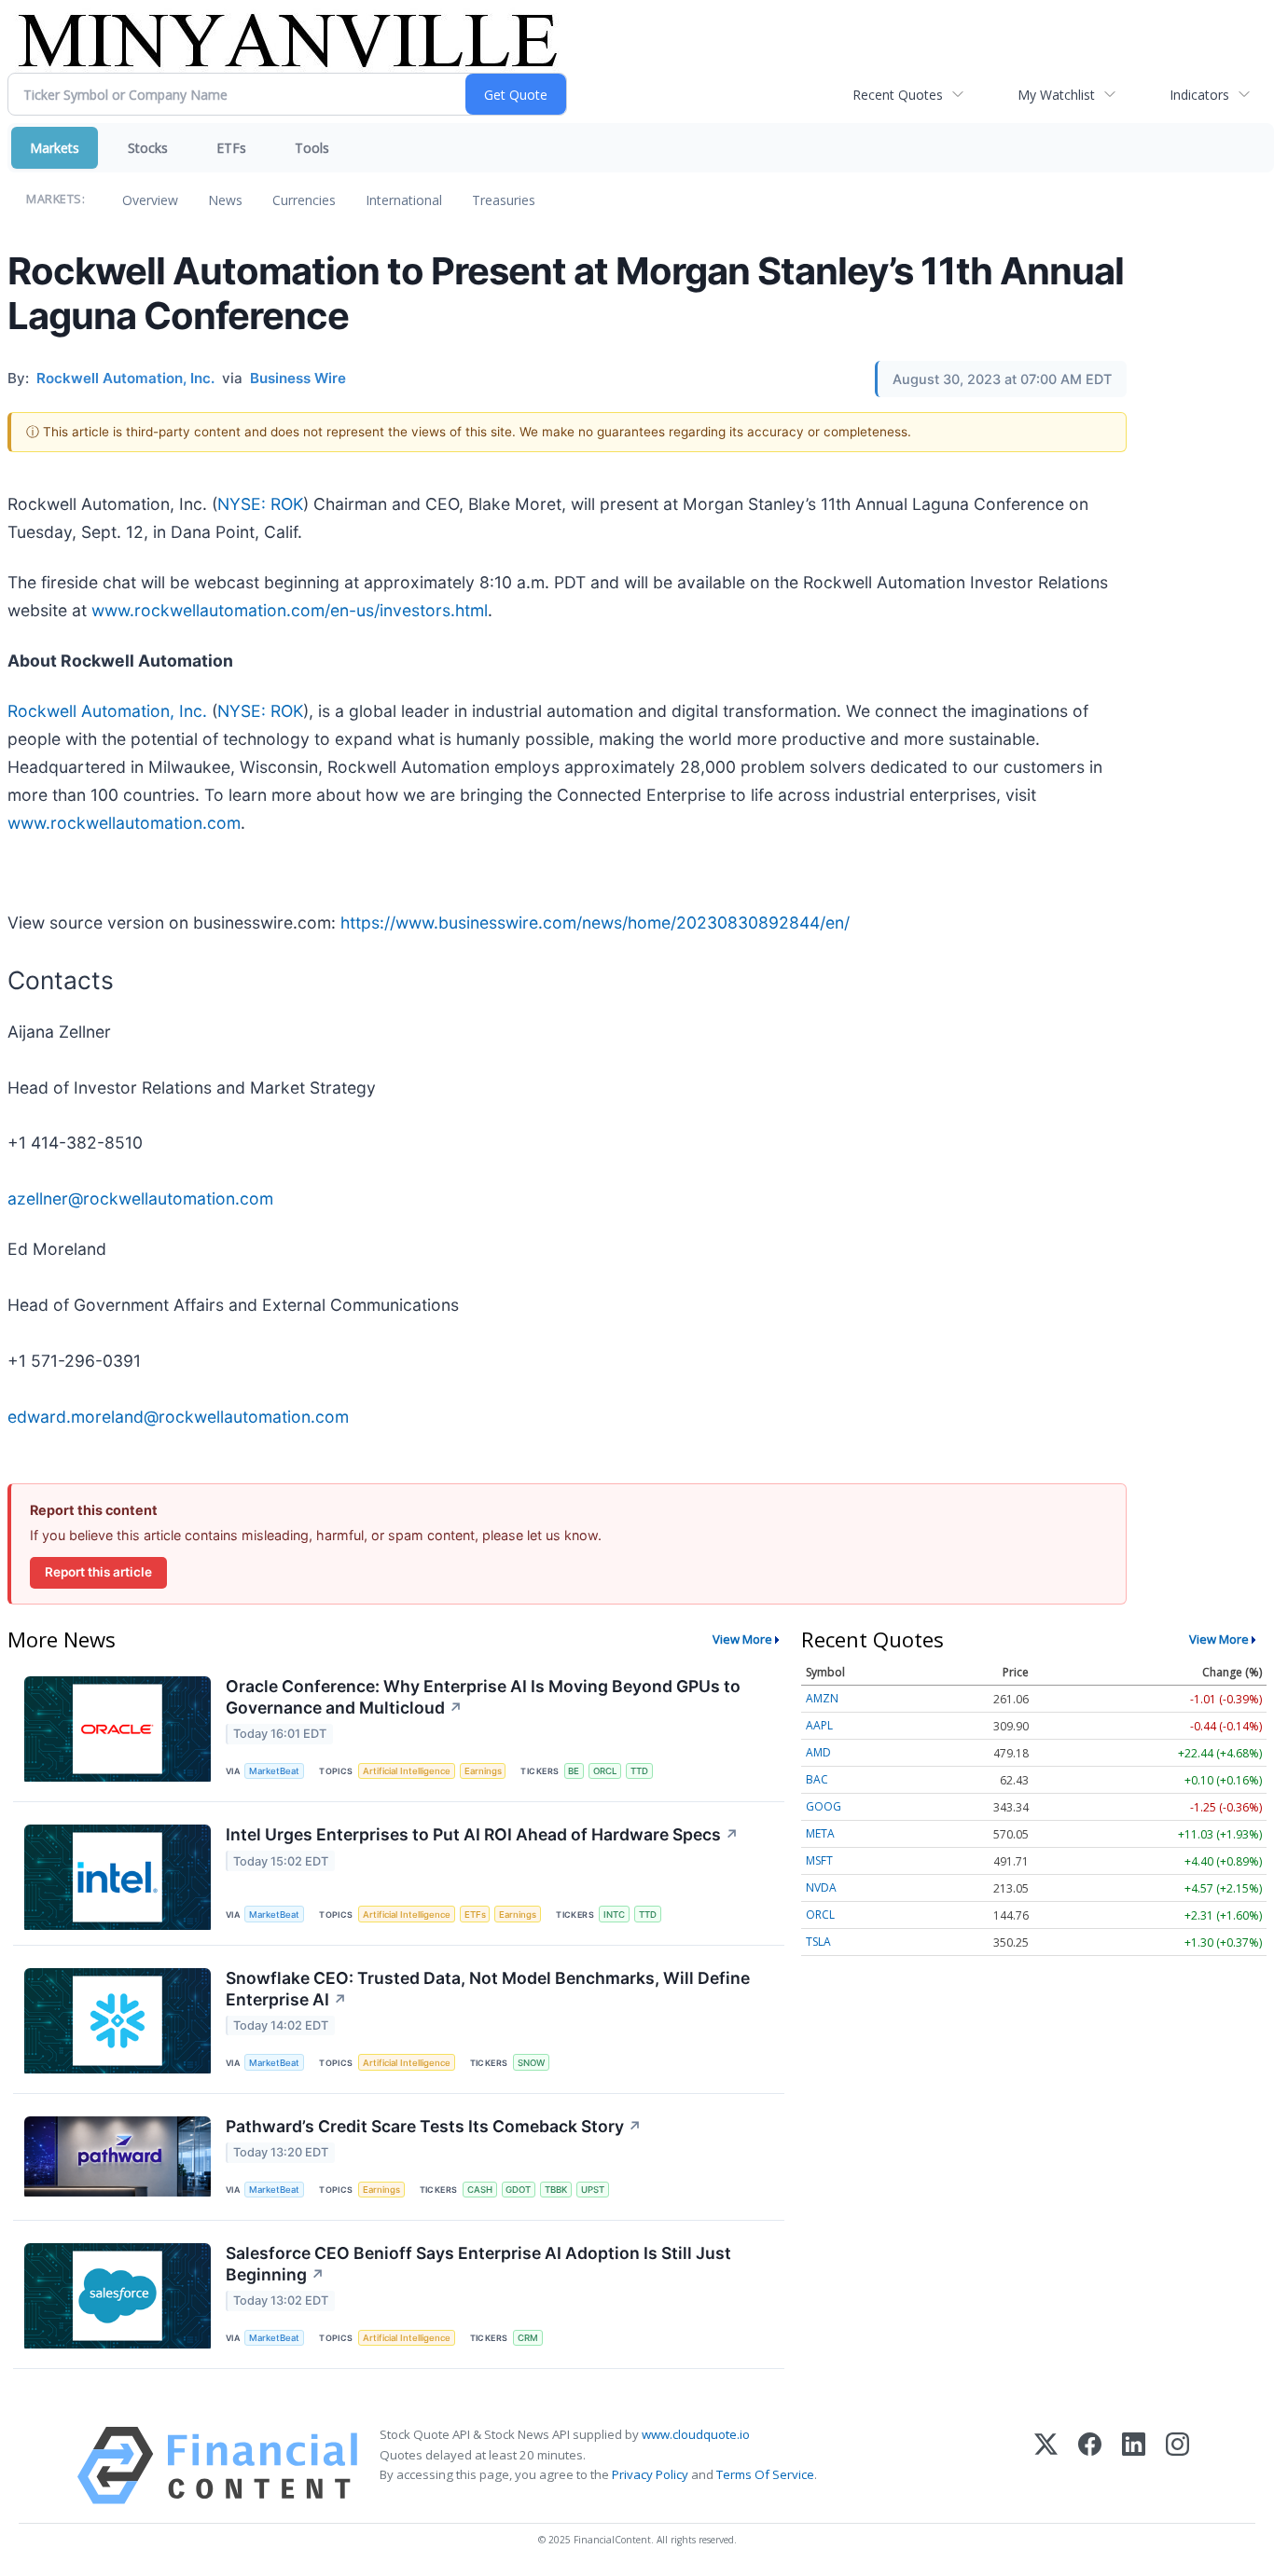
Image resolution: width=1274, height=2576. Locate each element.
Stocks (148, 148)
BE (574, 1771)
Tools (312, 148)
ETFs (231, 148)
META (820, 1833)
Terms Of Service (765, 2474)
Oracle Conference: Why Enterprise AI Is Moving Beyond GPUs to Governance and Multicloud (483, 1697)
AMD (818, 1752)
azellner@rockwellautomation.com (140, 1198)
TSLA (818, 1942)
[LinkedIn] (1134, 2466)
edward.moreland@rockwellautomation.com (178, 1417)
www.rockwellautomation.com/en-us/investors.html (290, 610)
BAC (817, 1779)
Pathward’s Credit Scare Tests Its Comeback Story (434, 2126)
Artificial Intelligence (407, 1771)
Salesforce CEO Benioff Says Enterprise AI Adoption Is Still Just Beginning (478, 2264)
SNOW (531, 2063)
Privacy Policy (650, 2474)
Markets (55, 148)
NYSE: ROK (260, 504)
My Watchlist (1056, 95)
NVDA (821, 1887)
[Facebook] (1090, 2466)
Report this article (98, 1572)
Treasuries (504, 200)
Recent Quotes (898, 95)
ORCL (605, 1771)
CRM (528, 2338)
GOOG (824, 1806)
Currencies (304, 200)
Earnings (483, 1771)
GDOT (518, 2190)
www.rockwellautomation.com (124, 823)
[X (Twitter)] (1046, 2466)
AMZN (822, 1698)
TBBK (556, 2190)
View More (742, 1639)
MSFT (819, 1860)
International (404, 200)
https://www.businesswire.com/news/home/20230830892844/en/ (595, 923)
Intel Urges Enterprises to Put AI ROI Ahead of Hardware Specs (482, 1834)
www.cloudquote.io (696, 2434)
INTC (614, 1915)
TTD (639, 1771)
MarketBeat (274, 1771)
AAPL (819, 1725)
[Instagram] (1177, 2466)
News (225, 200)
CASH (480, 2190)
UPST (593, 2190)
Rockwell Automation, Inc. (107, 711)
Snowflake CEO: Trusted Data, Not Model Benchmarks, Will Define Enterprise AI (488, 1989)
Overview (150, 200)
